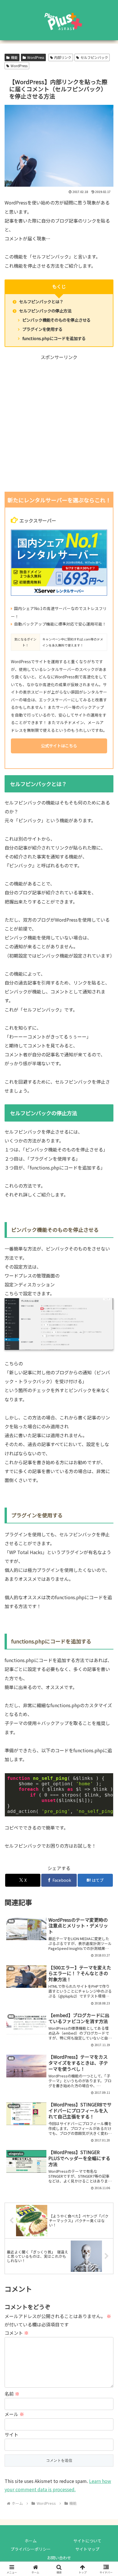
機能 (14, 57)
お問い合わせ (59, 2558)
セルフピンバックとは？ (41, 301)
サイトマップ (87, 2549)
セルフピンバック (94, 57)
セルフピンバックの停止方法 (45, 311)
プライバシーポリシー (31, 2549)
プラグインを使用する (42, 329)
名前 (12, 2394)
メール (14, 2414)
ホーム (31, 2541)
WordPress (36, 57)
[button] (106, 1420)
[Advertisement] (59, 424)
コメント (17, 2333)
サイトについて (87, 2541)
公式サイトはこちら (59, 746)
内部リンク (63, 57)
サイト (11, 2434)
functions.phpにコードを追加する (54, 338)
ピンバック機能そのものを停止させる (56, 320)
